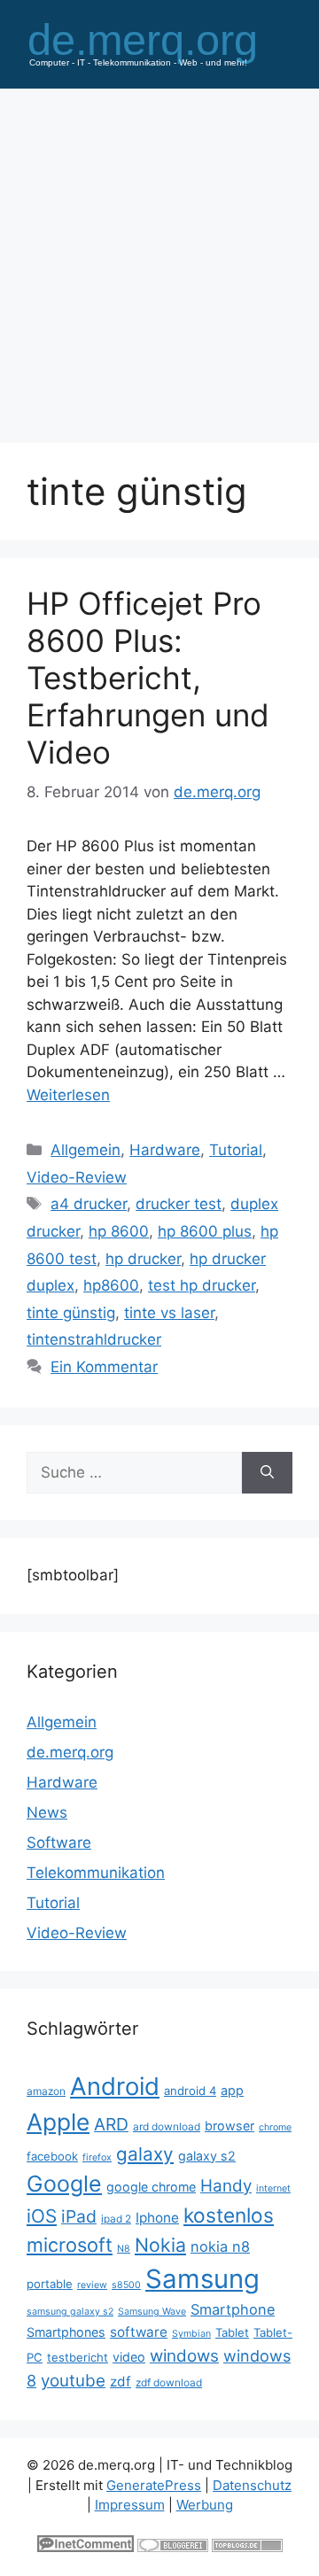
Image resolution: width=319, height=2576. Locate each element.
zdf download (169, 2382)
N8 (124, 2249)
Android (115, 2086)
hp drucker (143, 1259)
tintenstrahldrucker (94, 1339)
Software (59, 1843)
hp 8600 (119, 1231)
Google (64, 2184)
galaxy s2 (207, 2156)
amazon (46, 2091)
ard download (167, 2126)
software (139, 2332)
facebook (52, 2156)
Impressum (130, 2505)
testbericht (78, 2357)
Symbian (191, 2334)
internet (273, 2188)
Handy (226, 2186)
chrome (275, 2127)
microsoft (70, 2245)
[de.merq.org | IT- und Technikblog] (159, 43)
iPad (79, 2216)
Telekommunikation (96, 1873)
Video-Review (77, 1177)
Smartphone (233, 2309)
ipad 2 (116, 2219)
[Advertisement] (159, 257)
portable (50, 2284)
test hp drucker (202, 1285)
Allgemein (86, 1150)
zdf (121, 2382)
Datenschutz (252, 2485)
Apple (58, 2122)
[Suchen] (267, 1473)
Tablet (232, 2332)
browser (230, 2126)
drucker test (179, 1204)
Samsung (202, 2279)
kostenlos (229, 2215)
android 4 (190, 2091)
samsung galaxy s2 (70, 2312)
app (232, 2090)
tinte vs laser (169, 1313)
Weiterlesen (68, 1095)
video (129, 2357)
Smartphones (66, 2332)
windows (184, 2356)
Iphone (157, 2218)
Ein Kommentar (104, 1367)
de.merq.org (70, 1752)
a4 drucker (89, 1204)
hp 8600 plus (205, 1231)
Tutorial (236, 1150)
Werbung (205, 2505)
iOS (42, 2216)
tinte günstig (71, 1313)
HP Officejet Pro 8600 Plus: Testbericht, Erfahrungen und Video (148, 678)
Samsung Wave (152, 2312)
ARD (111, 2124)
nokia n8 (220, 2246)
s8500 (126, 2285)
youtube (73, 2381)
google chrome (151, 2187)
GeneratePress (154, 2485)
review (92, 2285)
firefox (97, 2157)
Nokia (160, 2245)
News (47, 1812)
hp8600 (111, 1285)
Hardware (165, 1150)
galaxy (145, 2154)
